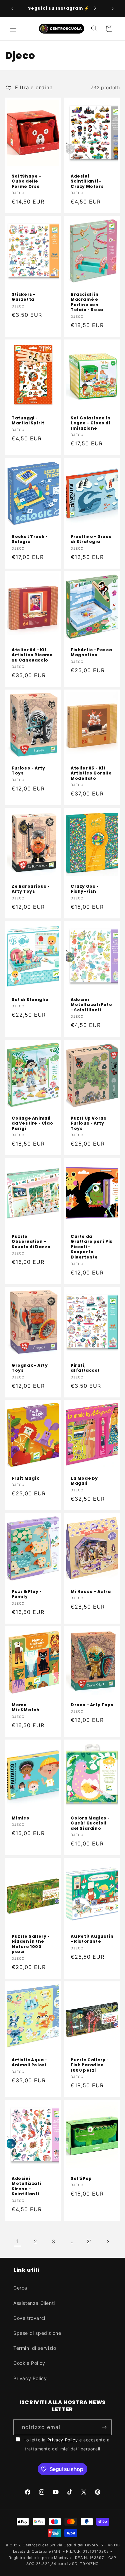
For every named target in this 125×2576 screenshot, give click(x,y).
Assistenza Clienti (34, 2303)
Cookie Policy (29, 2363)
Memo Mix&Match (25, 1707)
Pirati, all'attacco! (85, 1368)
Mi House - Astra (91, 1592)
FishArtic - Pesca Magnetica (91, 652)
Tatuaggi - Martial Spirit (28, 421)
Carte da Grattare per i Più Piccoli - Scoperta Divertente (92, 1247)
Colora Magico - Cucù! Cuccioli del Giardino (90, 1823)
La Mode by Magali (84, 1481)
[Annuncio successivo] (113, 9)
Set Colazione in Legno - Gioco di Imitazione (91, 423)
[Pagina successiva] (108, 2242)
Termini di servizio (35, 2348)
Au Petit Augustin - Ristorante (92, 1939)
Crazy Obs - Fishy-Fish (85, 889)
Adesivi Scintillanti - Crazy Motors (87, 181)
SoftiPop (81, 2178)
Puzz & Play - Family (27, 1594)
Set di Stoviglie (30, 1000)
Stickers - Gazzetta (24, 297)
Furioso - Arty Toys (28, 771)
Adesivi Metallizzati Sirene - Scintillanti (26, 2186)
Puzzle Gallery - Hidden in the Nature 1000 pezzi (31, 1944)
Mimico (21, 1818)
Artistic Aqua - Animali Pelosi (29, 2062)
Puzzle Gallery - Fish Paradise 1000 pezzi (90, 2065)
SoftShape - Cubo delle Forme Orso (26, 181)
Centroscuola (35, 2545)
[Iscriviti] (104, 2427)
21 (89, 2241)
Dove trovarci (29, 2318)
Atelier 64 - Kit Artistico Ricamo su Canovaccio (32, 655)
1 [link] (18, 2241)
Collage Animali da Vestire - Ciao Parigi (32, 1123)
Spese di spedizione (37, 2333)
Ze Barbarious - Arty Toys (31, 889)
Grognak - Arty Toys (30, 1368)
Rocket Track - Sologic (30, 539)
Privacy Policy (30, 2378)
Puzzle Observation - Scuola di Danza (31, 1242)
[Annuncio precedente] (12, 9)
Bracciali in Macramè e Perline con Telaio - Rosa (87, 302)
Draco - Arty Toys (92, 1705)
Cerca (20, 2288)
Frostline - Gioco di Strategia (91, 539)
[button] (13, 29)
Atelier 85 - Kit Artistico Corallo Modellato (91, 773)
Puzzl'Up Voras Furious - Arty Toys (88, 1123)
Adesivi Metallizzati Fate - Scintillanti (91, 1005)
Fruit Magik (25, 1478)
